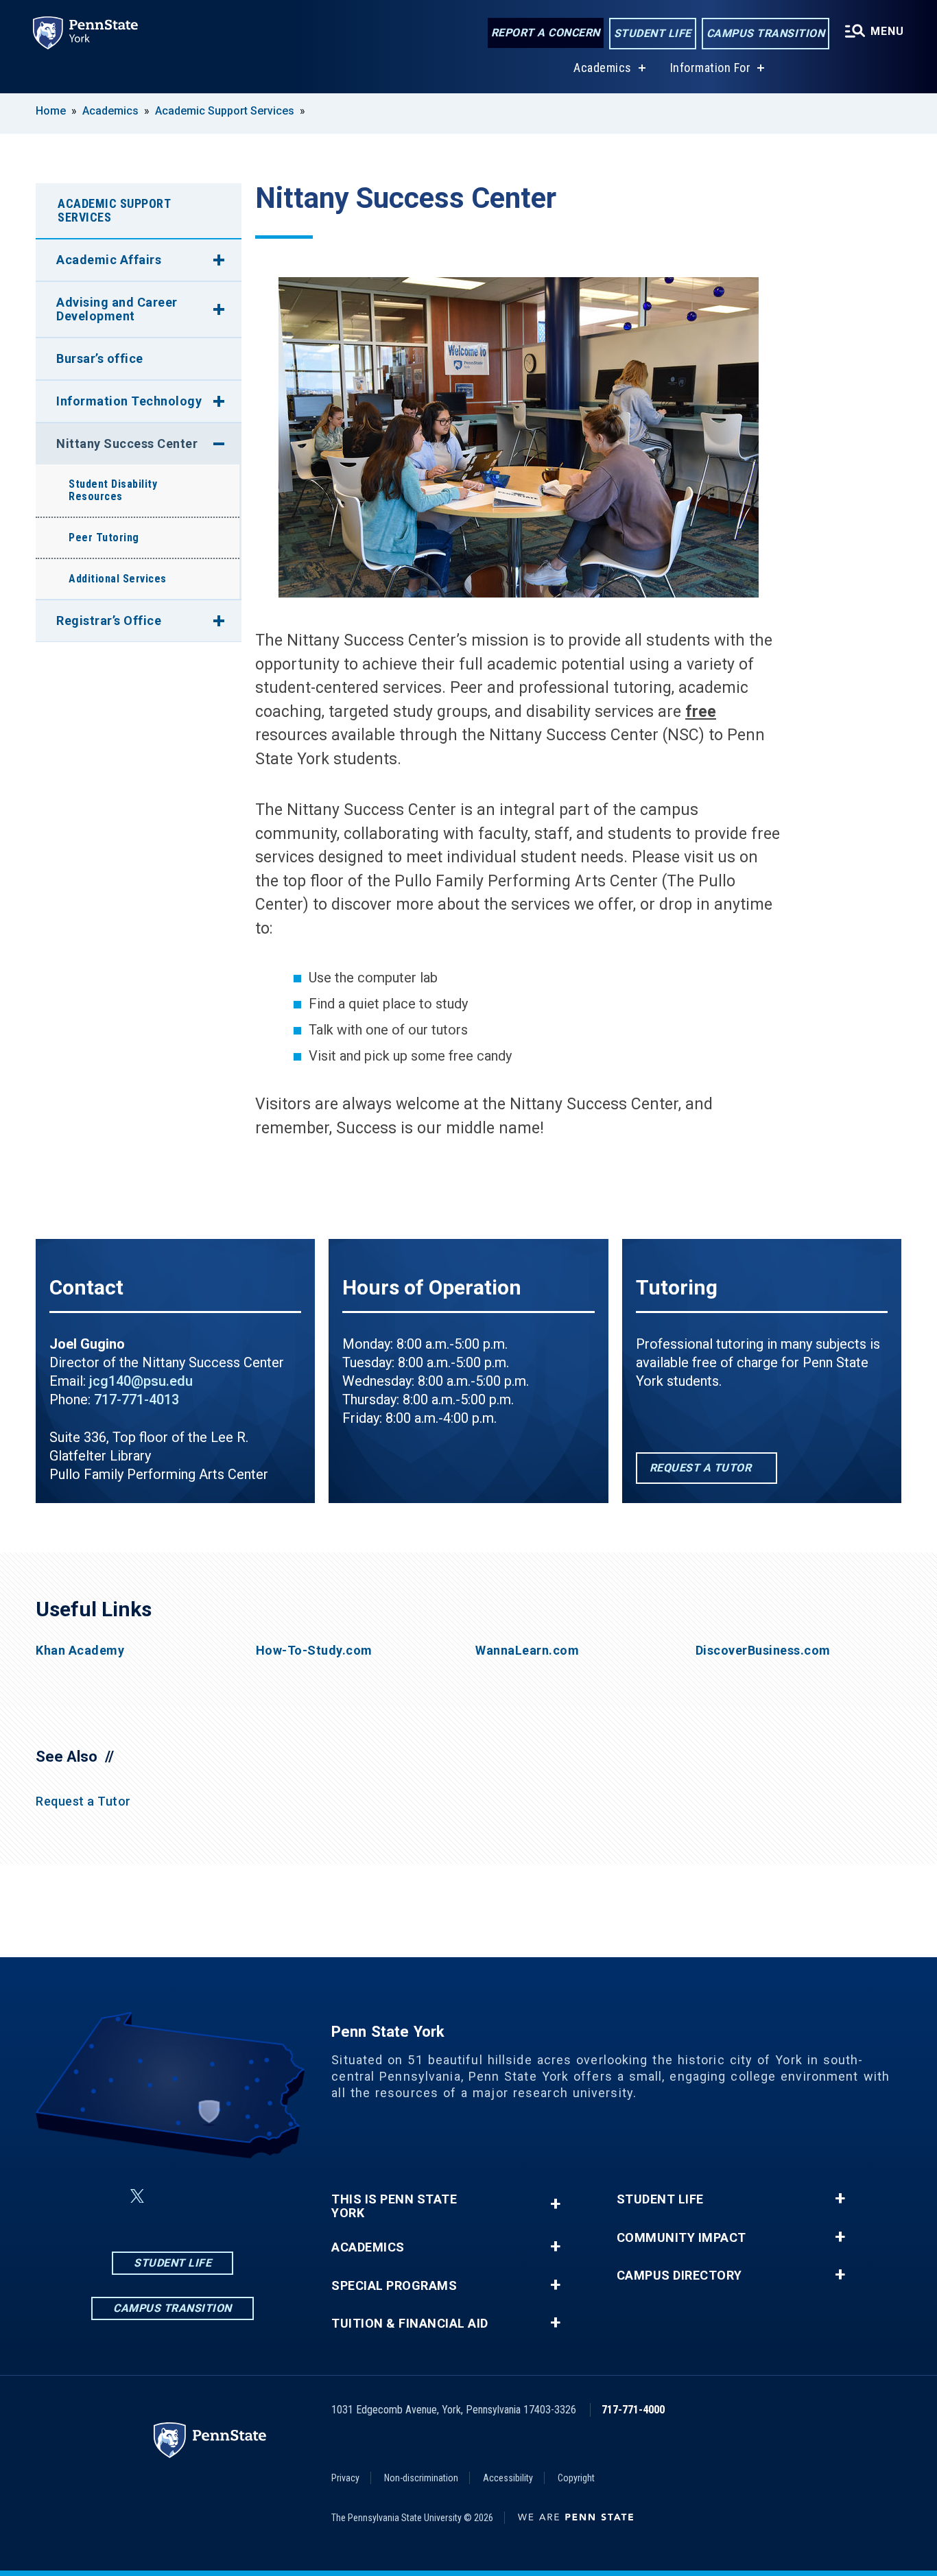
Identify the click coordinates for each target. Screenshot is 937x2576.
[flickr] (206, 2196)
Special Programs (394, 2286)
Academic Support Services (225, 111)
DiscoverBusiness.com (763, 1651)
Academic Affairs (109, 260)
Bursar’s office (100, 358)
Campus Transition (766, 33)
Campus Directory (679, 2276)
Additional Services (118, 579)
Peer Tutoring (104, 537)
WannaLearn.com (527, 1651)
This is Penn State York (394, 2206)
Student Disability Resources (113, 490)
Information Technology (129, 401)
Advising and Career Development (117, 309)
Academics (603, 68)
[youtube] (241, 2196)
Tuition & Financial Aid (410, 2324)
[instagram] (170, 2196)
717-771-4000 (633, 2410)
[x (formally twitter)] (137, 2196)
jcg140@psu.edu (141, 1381)
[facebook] (104, 2196)
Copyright (576, 2478)
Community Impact (681, 2238)
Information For (711, 68)
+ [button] (555, 2204)
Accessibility (508, 2478)
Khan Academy (80, 1651)
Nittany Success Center (127, 444)
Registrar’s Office (109, 621)
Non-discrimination (421, 2478)
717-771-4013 (137, 1399)
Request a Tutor (83, 1801)
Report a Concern (546, 33)
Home (51, 111)
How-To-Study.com (314, 1651)
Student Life (653, 33)
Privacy (345, 2478)
